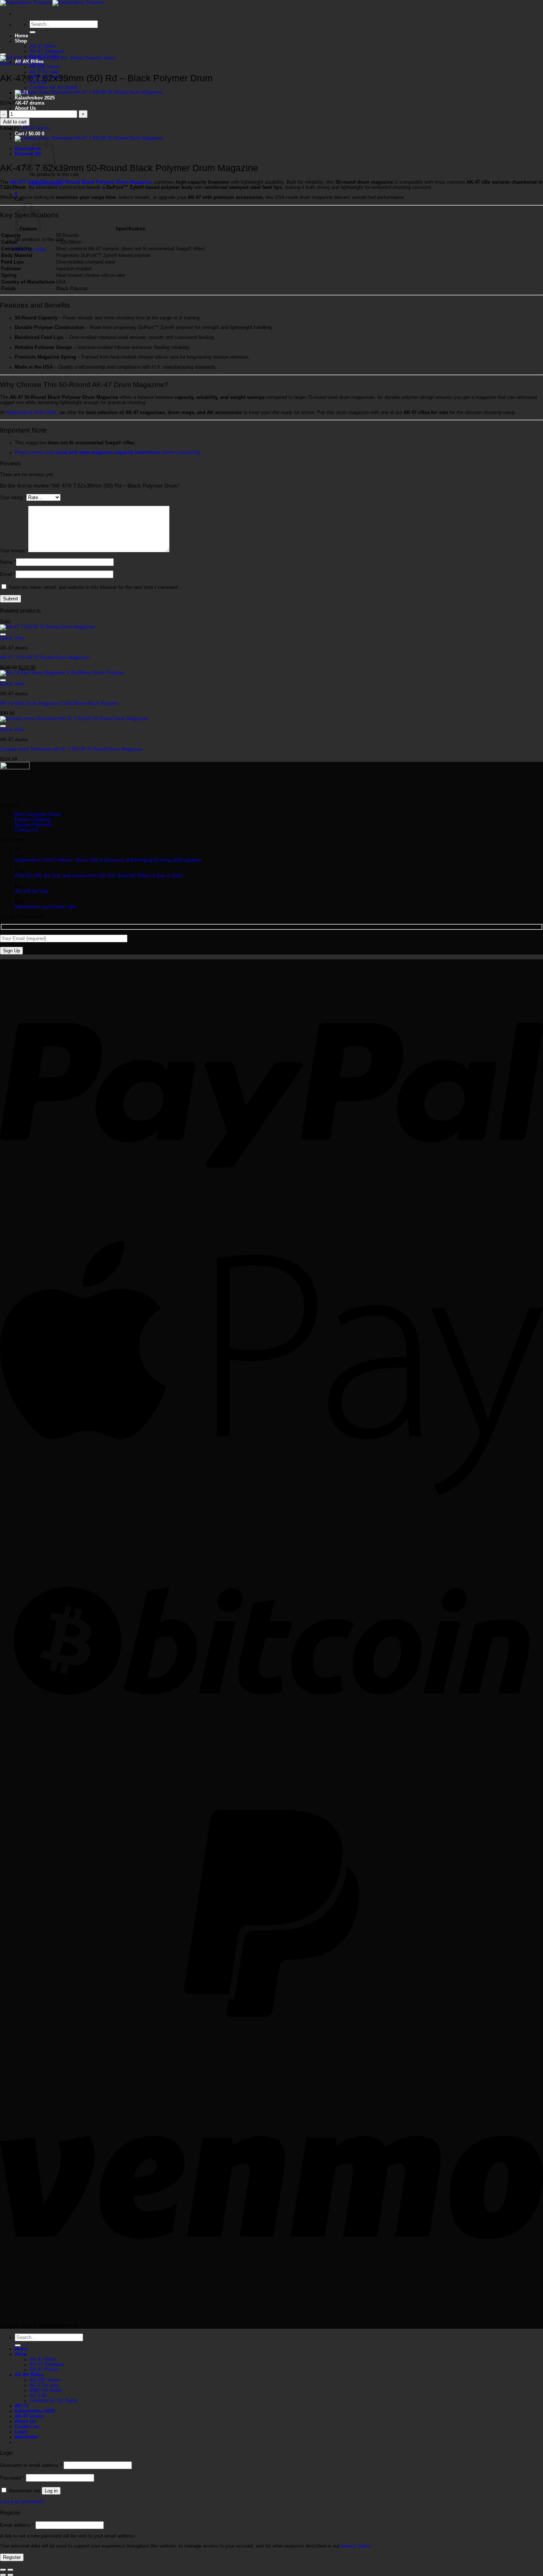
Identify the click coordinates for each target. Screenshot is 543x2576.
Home (21, 36)
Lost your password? (22, 2502)
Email (8, 574)
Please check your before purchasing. (108, 453)
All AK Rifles (29, 2375)
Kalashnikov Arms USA (31, 413)
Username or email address (31, 2465)
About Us (25, 108)
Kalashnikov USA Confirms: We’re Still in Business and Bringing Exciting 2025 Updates (108, 860)
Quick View (12, 638)
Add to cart (15, 122)
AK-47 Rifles (43, 46)
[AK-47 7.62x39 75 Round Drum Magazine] (47, 627)
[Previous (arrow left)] (3, 2575)
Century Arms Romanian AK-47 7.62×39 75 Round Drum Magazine (71, 749)
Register (12, 2557)
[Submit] (33, 32)
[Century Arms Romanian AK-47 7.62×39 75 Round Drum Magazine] (89, 92)
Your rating (13, 498)
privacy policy (356, 2546)
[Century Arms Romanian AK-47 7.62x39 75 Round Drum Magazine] (74, 719)
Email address (17, 2525)
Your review (14, 551)
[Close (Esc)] (3, 2570)
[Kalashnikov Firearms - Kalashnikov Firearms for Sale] (52, 3)
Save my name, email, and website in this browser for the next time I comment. (94, 587)
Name (8, 562)
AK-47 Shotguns (47, 51)
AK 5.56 (38, 2396)
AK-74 (21, 2406)
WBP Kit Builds (46, 2390)
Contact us (27, 2427)
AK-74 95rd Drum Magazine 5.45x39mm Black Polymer (59, 704)
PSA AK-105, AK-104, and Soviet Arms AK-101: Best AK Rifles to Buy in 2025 (98, 876)
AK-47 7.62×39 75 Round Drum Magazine (45, 658)
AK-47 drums (30, 103)
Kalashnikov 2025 (35, 98)
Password (12, 2478)
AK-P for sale (44, 72)
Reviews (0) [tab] (28, 154)
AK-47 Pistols (44, 2370)
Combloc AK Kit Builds (54, 88)
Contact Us (27, 830)
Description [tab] (28, 149)
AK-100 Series (45, 67)
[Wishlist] (3, 54)
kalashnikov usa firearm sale (45, 907)
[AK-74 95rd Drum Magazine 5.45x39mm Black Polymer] (62, 673)
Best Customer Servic (38, 814)
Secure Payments (34, 825)
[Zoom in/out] (10, 2570)
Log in (51, 2491)
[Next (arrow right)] (10, 2575)
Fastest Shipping (33, 820)
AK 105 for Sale (32, 891)
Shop (21, 41)
